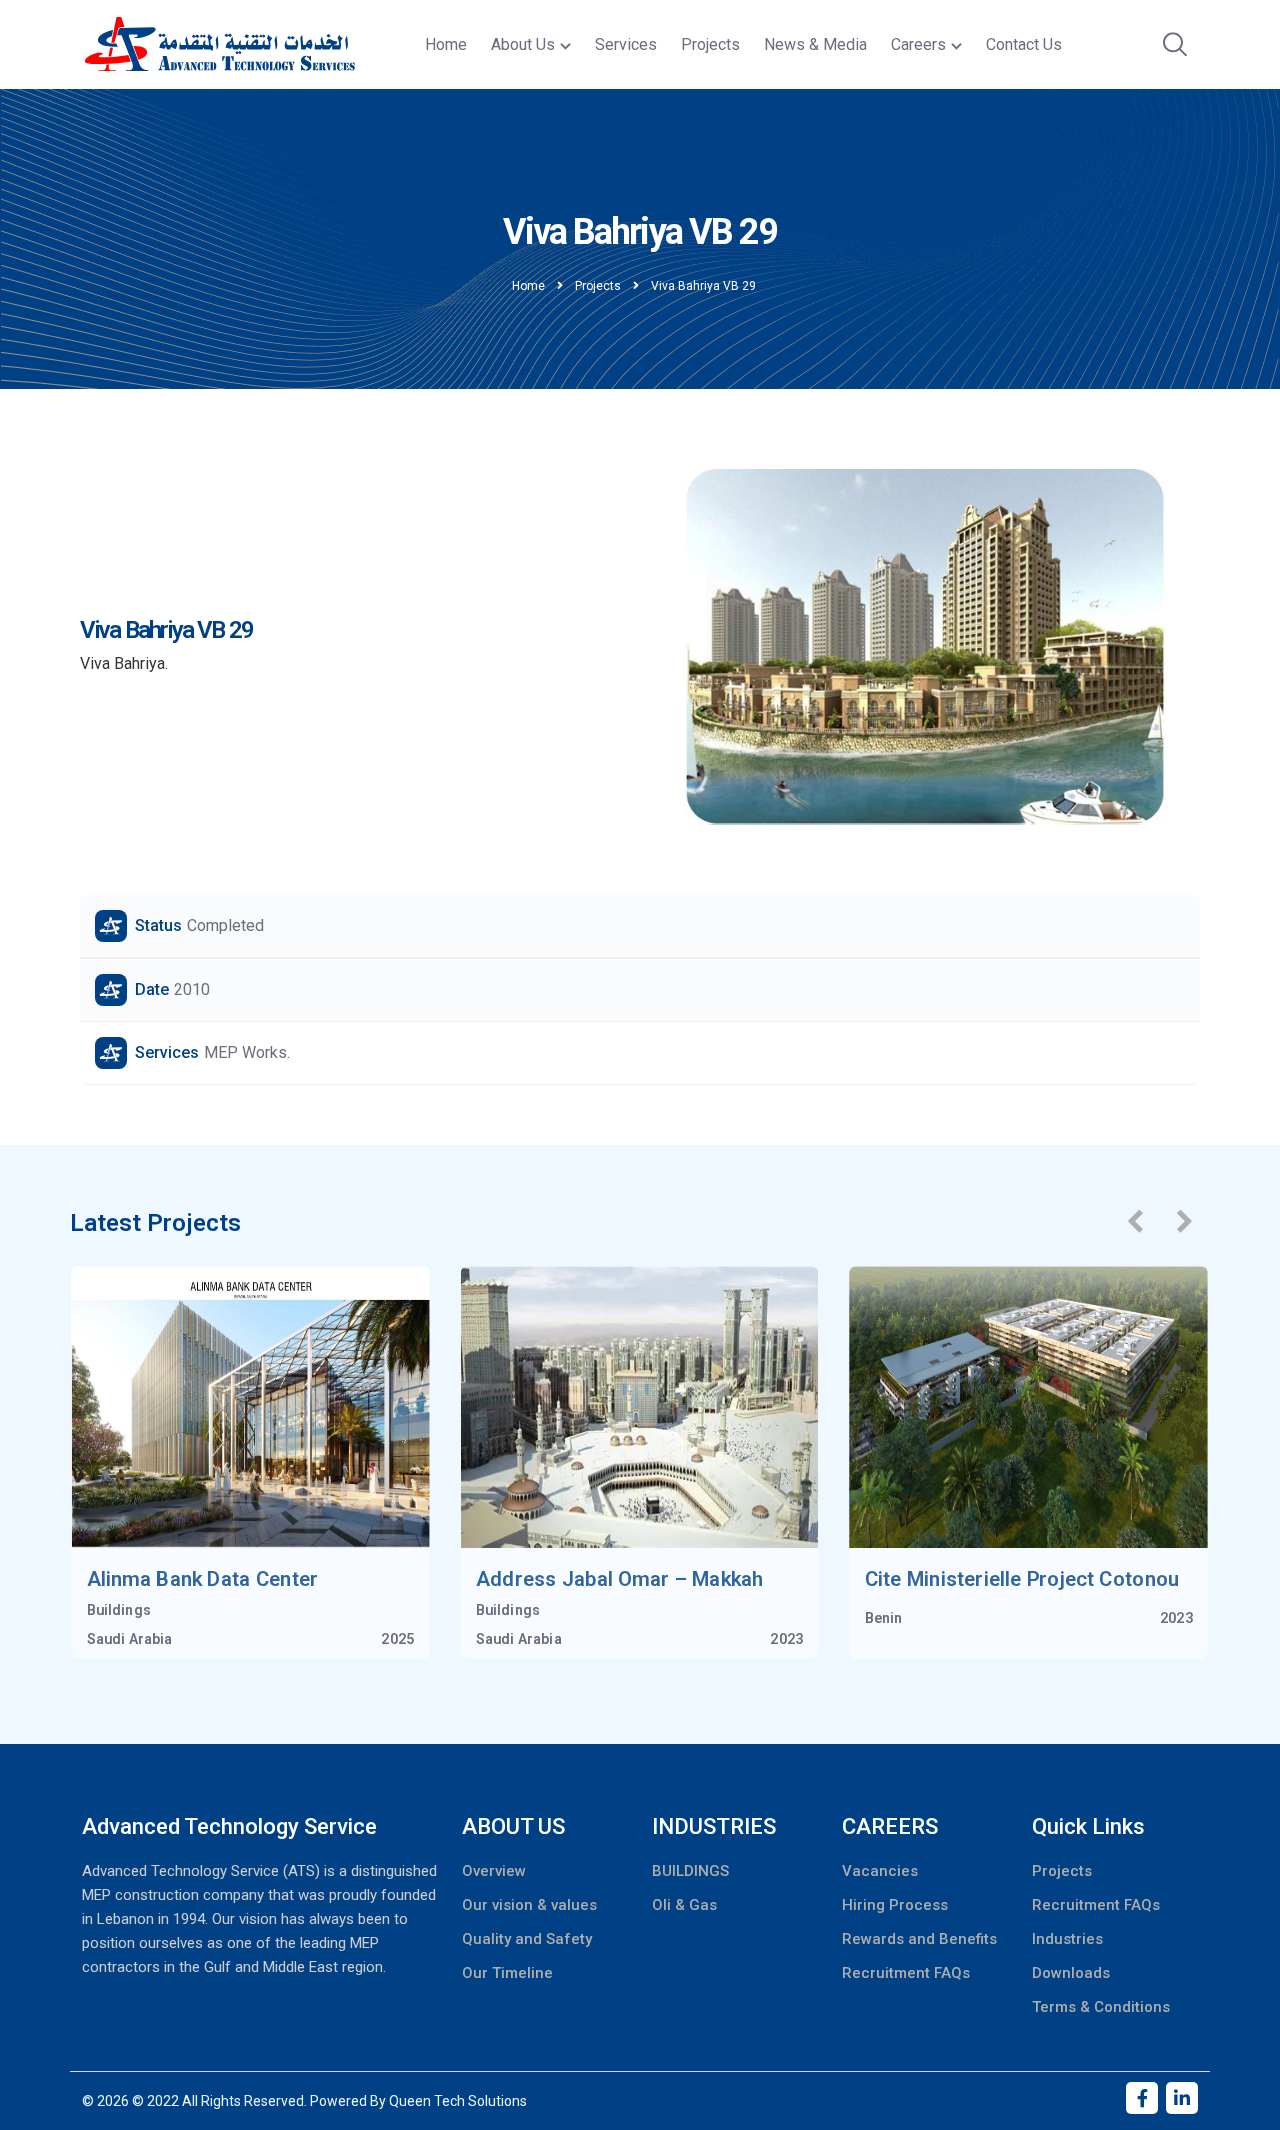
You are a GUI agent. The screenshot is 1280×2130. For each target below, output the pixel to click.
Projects (710, 44)
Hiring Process (895, 1905)
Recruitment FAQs (906, 1973)
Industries (1067, 1939)
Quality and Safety (527, 1939)
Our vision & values (529, 1905)
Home (446, 44)
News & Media (815, 44)
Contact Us (1024, 44)
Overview (494, 1871)
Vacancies (880, 1871)
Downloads (1071, 1973)
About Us (523, 44)
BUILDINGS (690, 1871)
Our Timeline (507, 1973)
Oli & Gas (684, 1905)
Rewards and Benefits (919, 1939)
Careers (918, 44)
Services (626, 44)
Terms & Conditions (1101, 2007)
